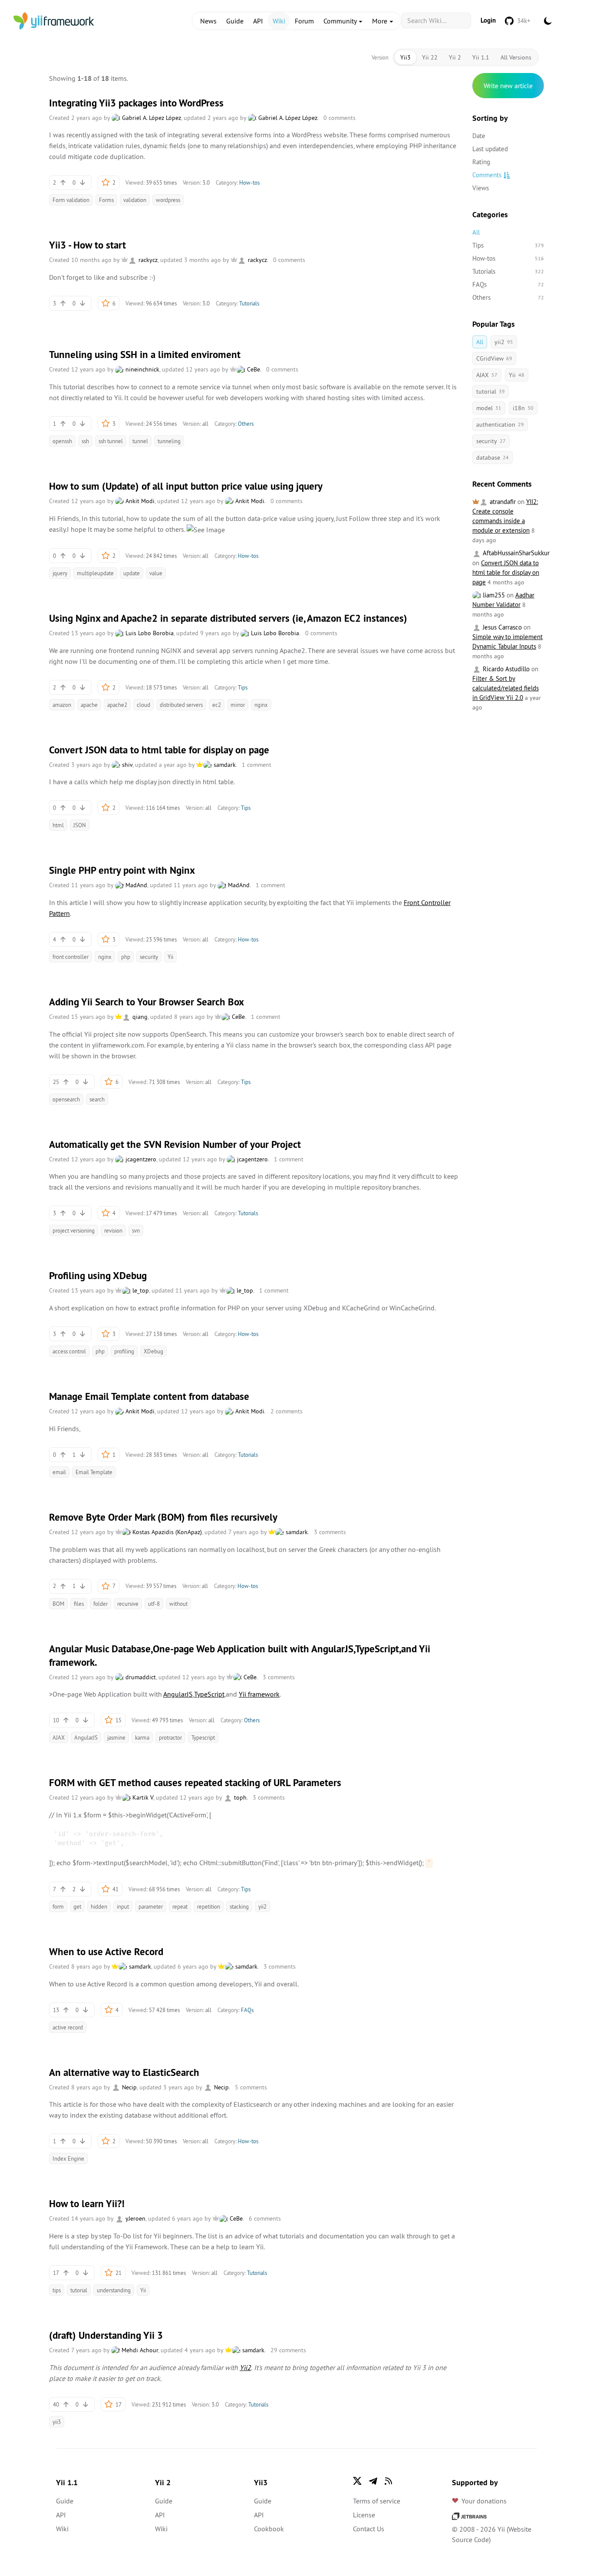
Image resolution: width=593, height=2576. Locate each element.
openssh (62, 441)
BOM (58, 1604)
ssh (85, 441)
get (77, 1906)
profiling (124, 1351)
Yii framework (259, 1694)
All (476, 232)
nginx (261, 705)
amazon (62, 705)
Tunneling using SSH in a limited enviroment (145, 355)
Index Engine (68, 2158)
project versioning (74, 1230)
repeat (180, 1906)
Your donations (484, 2501)
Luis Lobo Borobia (149, 633)
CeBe (253, 369)
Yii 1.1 (481, 57)
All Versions (516, 57)
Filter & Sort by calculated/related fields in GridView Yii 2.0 (506, 688)
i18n (523, 408)
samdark (224, 765)
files (79, 1604)
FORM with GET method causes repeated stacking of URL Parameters (195, 1783)
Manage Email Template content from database (149, 1396)
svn (136, 1230)
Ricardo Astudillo (505, 669)
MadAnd (135, 885)
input (123, 1906)
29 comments (288, 2350)
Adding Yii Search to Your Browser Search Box (147, 1002)
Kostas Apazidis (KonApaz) (166, 1532)
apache (89, 705)
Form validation (71, 200)
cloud (143, 705)
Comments (487, 175)
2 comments (287, 1411)
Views (481, 188)
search (97, 1099)
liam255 (493, 595)
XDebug (153, 1351)
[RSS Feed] (389, 2481)
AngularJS (178, 1694)
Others (246, 424)
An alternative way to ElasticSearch (124, 2072)
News (208, 21)
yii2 (262, 1906)
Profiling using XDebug (98, 1276)
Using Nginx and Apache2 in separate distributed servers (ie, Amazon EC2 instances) (228, 618)
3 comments (330, 1532)
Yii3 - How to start (87, 245)
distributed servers (181, 705)
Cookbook (269, 2529)
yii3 (57, 2422)
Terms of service (377, 2501)
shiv (126, 765)
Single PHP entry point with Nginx (122, 870)
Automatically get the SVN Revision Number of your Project (175, 1144)
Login (488, 20)
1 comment (257, 765)
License (364, 2515)
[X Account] (357, 2481)
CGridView (494, 358)
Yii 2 (455, 57)
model (489, 408)
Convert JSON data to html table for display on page (159, 750)
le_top (140, 1290)
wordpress (168, 200)
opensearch (66, 1099)
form (58, 1906)
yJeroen (135, 2218)
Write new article (508, 86)
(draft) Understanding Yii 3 (106, 2335)
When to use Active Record (106, 1952)
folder (100, 1604)
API (258, 21)
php (126, 957)
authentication (500, 424)
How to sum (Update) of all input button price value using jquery (186, 486)
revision (113, 1230)
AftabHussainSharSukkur (515, 553)
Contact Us (369, 2529)
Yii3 (405, 57)
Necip (128, 2087)
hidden (99, 1906)
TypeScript (209, 1694)
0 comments (339, 118)
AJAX (59, 1737)
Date (479, 136)
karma (142, 1737)
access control (69, 1351)
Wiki (279, 21)
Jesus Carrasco (501, 627)
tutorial (79, 2290)
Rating (481, 162)
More (381, 21)
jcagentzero (140, 1159)
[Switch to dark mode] (548, 21)
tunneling (169, 441)
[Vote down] (82, 182)
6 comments (265, 2218)
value (156, 573)
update (132, 573)
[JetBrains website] (469, 2515)
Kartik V (142, 1797)
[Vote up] (63, 182)
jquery (60, 573)
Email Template (94, 1472)
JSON (80, 825)
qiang (139, 1017)
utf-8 (154, 1604)
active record (68, 2027)
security (149, 957)
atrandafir (502, 502)
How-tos (249, 182)
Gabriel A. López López (151, 118)
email (59, 1472)
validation (135, 200)
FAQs (247, 2010)
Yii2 (245, 2367)
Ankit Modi (139, 501)
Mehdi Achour (139, 2350)
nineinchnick (142, 369)
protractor (170, 1737)
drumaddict (140, 1677)
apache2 (117, 705)
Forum (304, 21)
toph (239, 1797)
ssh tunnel (111, 441)
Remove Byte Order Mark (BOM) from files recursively (163, 1517)
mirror (238, 705)
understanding (114, 2290)
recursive (128, 1604)
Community (341, 21)
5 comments (251, 2087)
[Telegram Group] (373, 2481)
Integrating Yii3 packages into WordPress (136, 103)
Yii (170, 957)
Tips (243, 687)
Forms (106, 200)
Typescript (203, 1737)
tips (57, 2290)
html (58, 825)
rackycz (147, 260)
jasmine (116, 1737)
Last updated (490, 149)
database (493, 458)
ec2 (217, 705)
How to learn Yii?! (87, 2204)
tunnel (140, 441)
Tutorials (249, 303)
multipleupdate (95, 573)
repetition (209, 1906)
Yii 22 (430, 57)
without (178, 1604)
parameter (151, 1906)
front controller (71, 957)
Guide (235, 21)
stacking (239, 1906)
